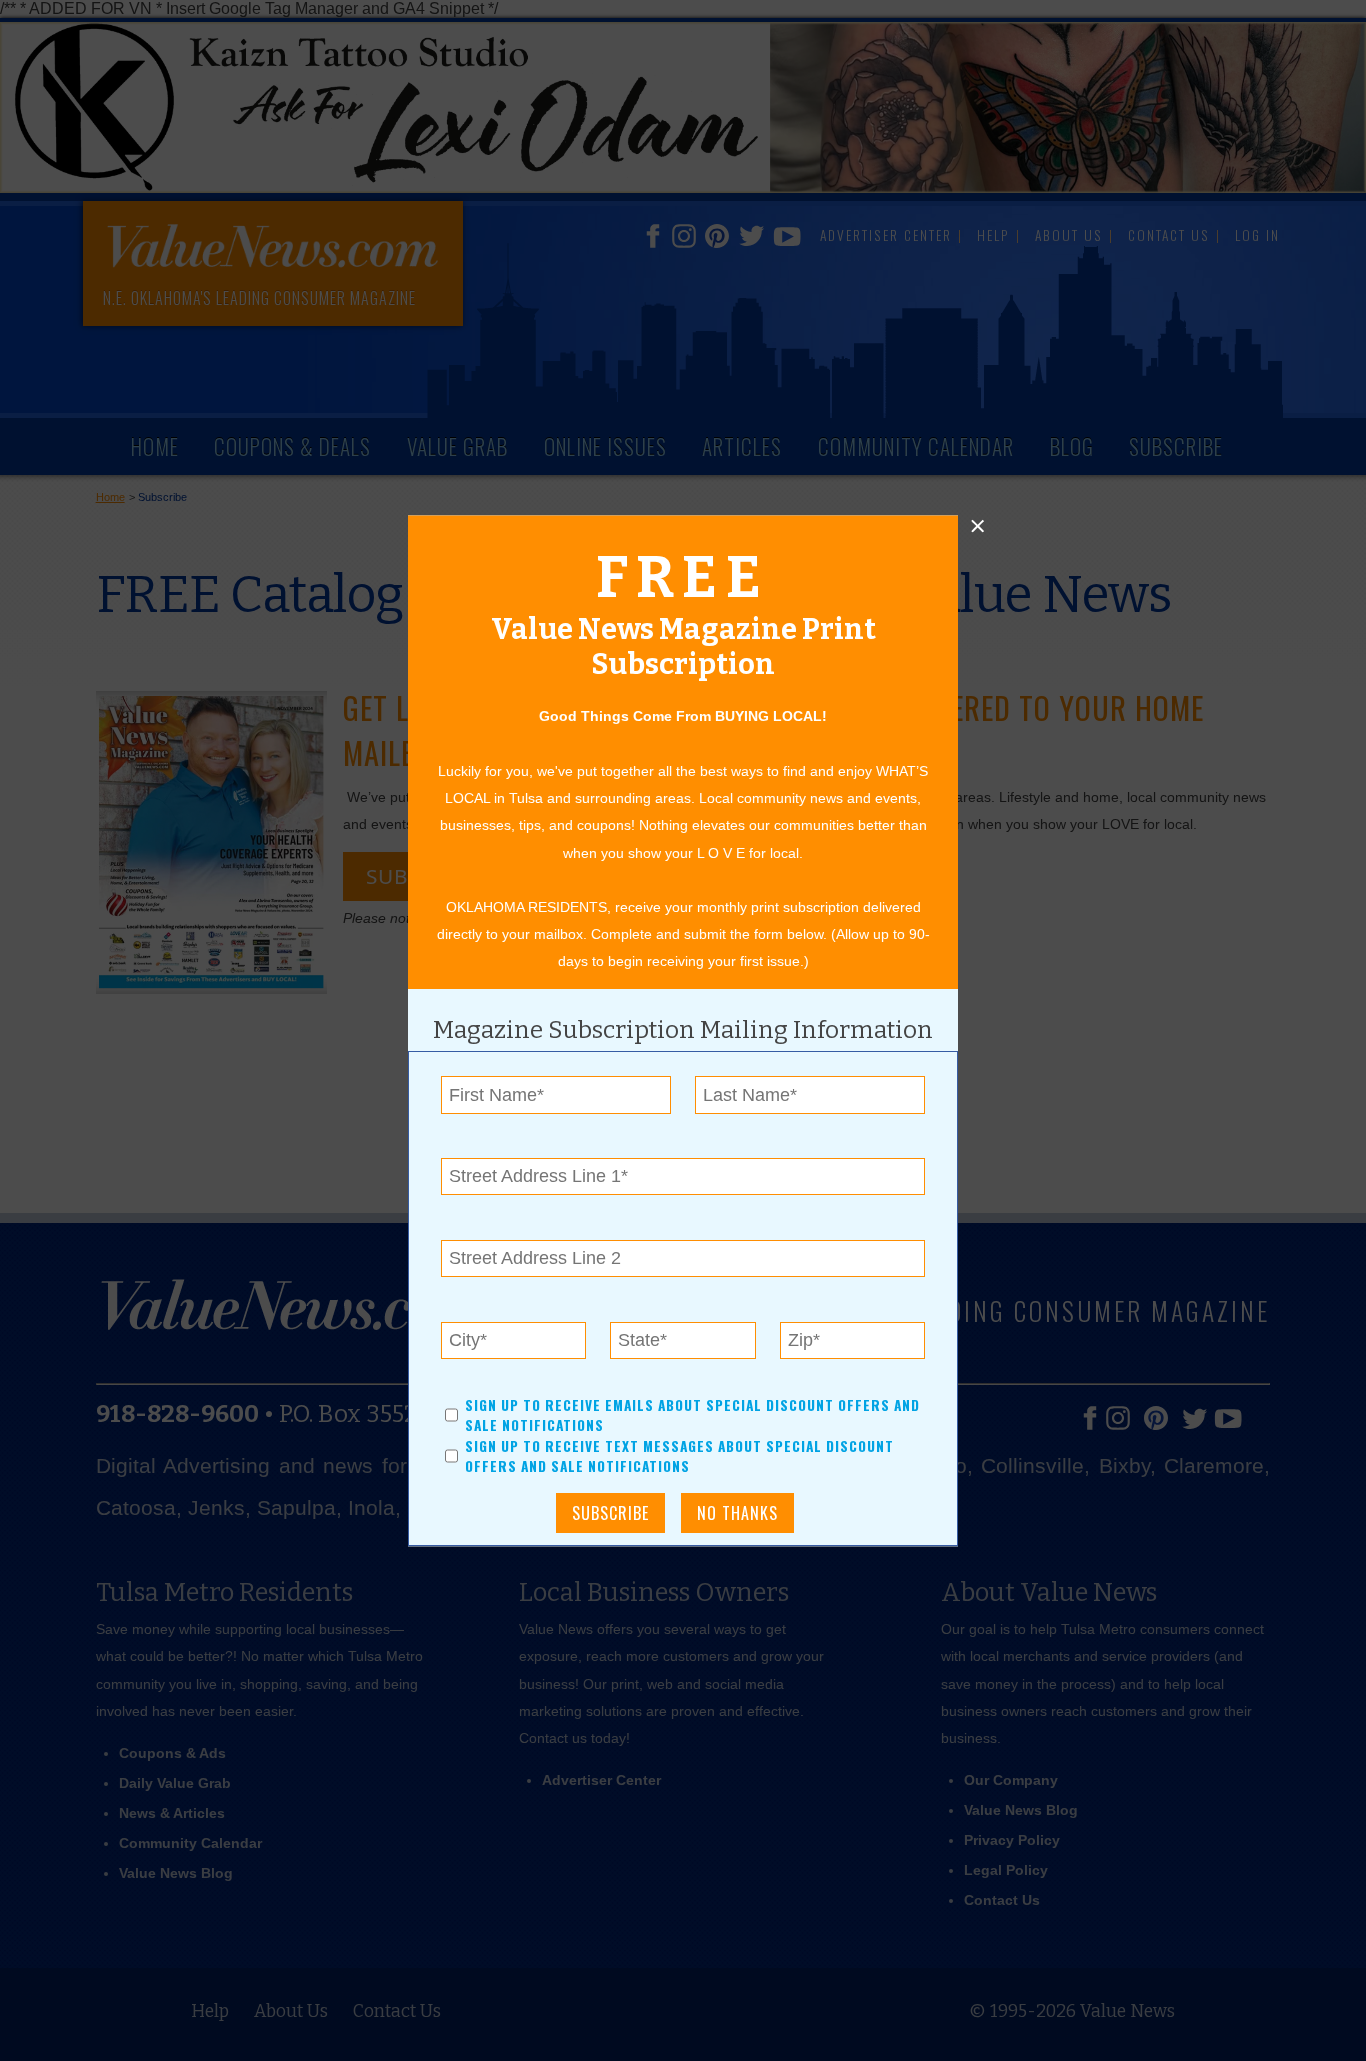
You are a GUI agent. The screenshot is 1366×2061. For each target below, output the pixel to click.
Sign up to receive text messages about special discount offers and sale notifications (679, 1456)
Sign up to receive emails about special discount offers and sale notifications (692, 1415)
